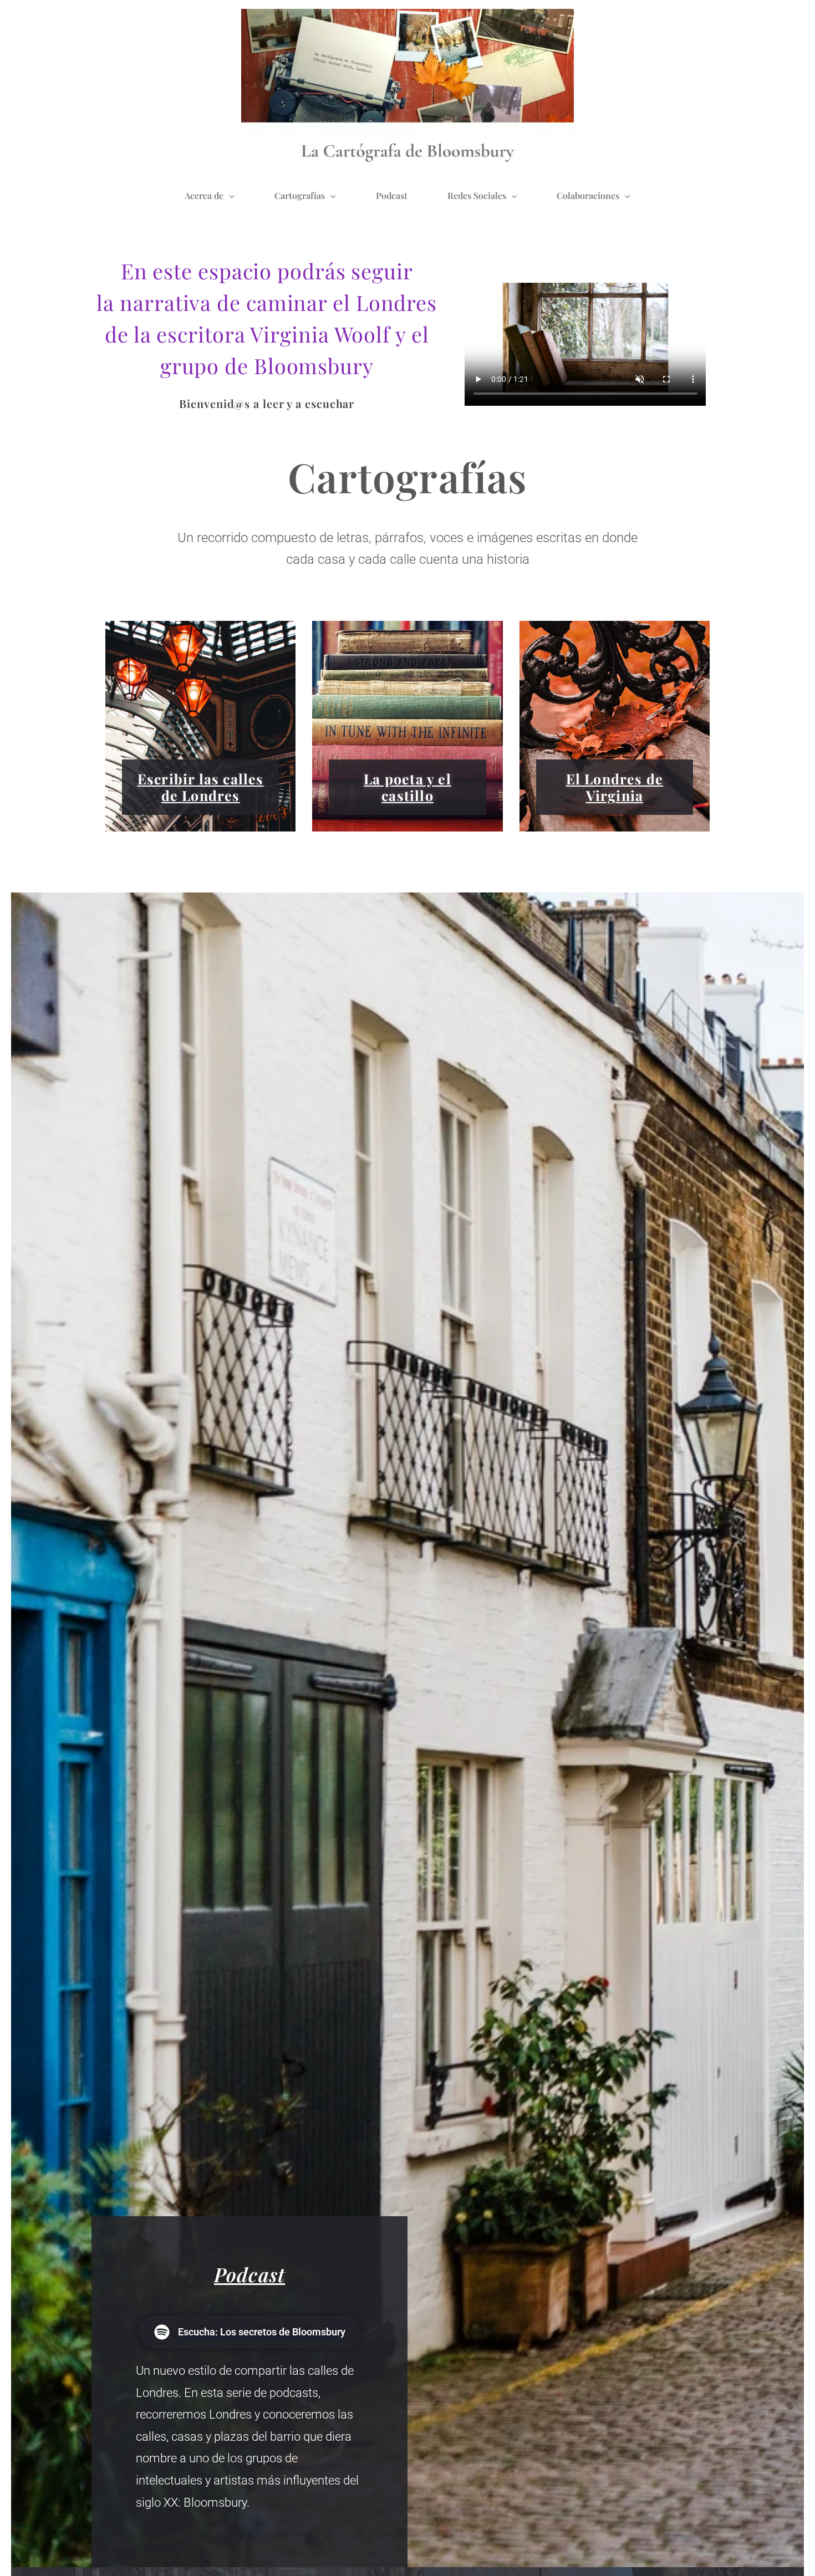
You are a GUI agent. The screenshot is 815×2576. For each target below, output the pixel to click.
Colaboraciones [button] (588, 195)
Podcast (392, 195)
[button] (229, 196)
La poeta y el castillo (407, 787)
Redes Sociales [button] (477, 195)
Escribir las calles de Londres (201, 787)
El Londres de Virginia (615, 787)
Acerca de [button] (204, 195)
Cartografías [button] (300, 195)
